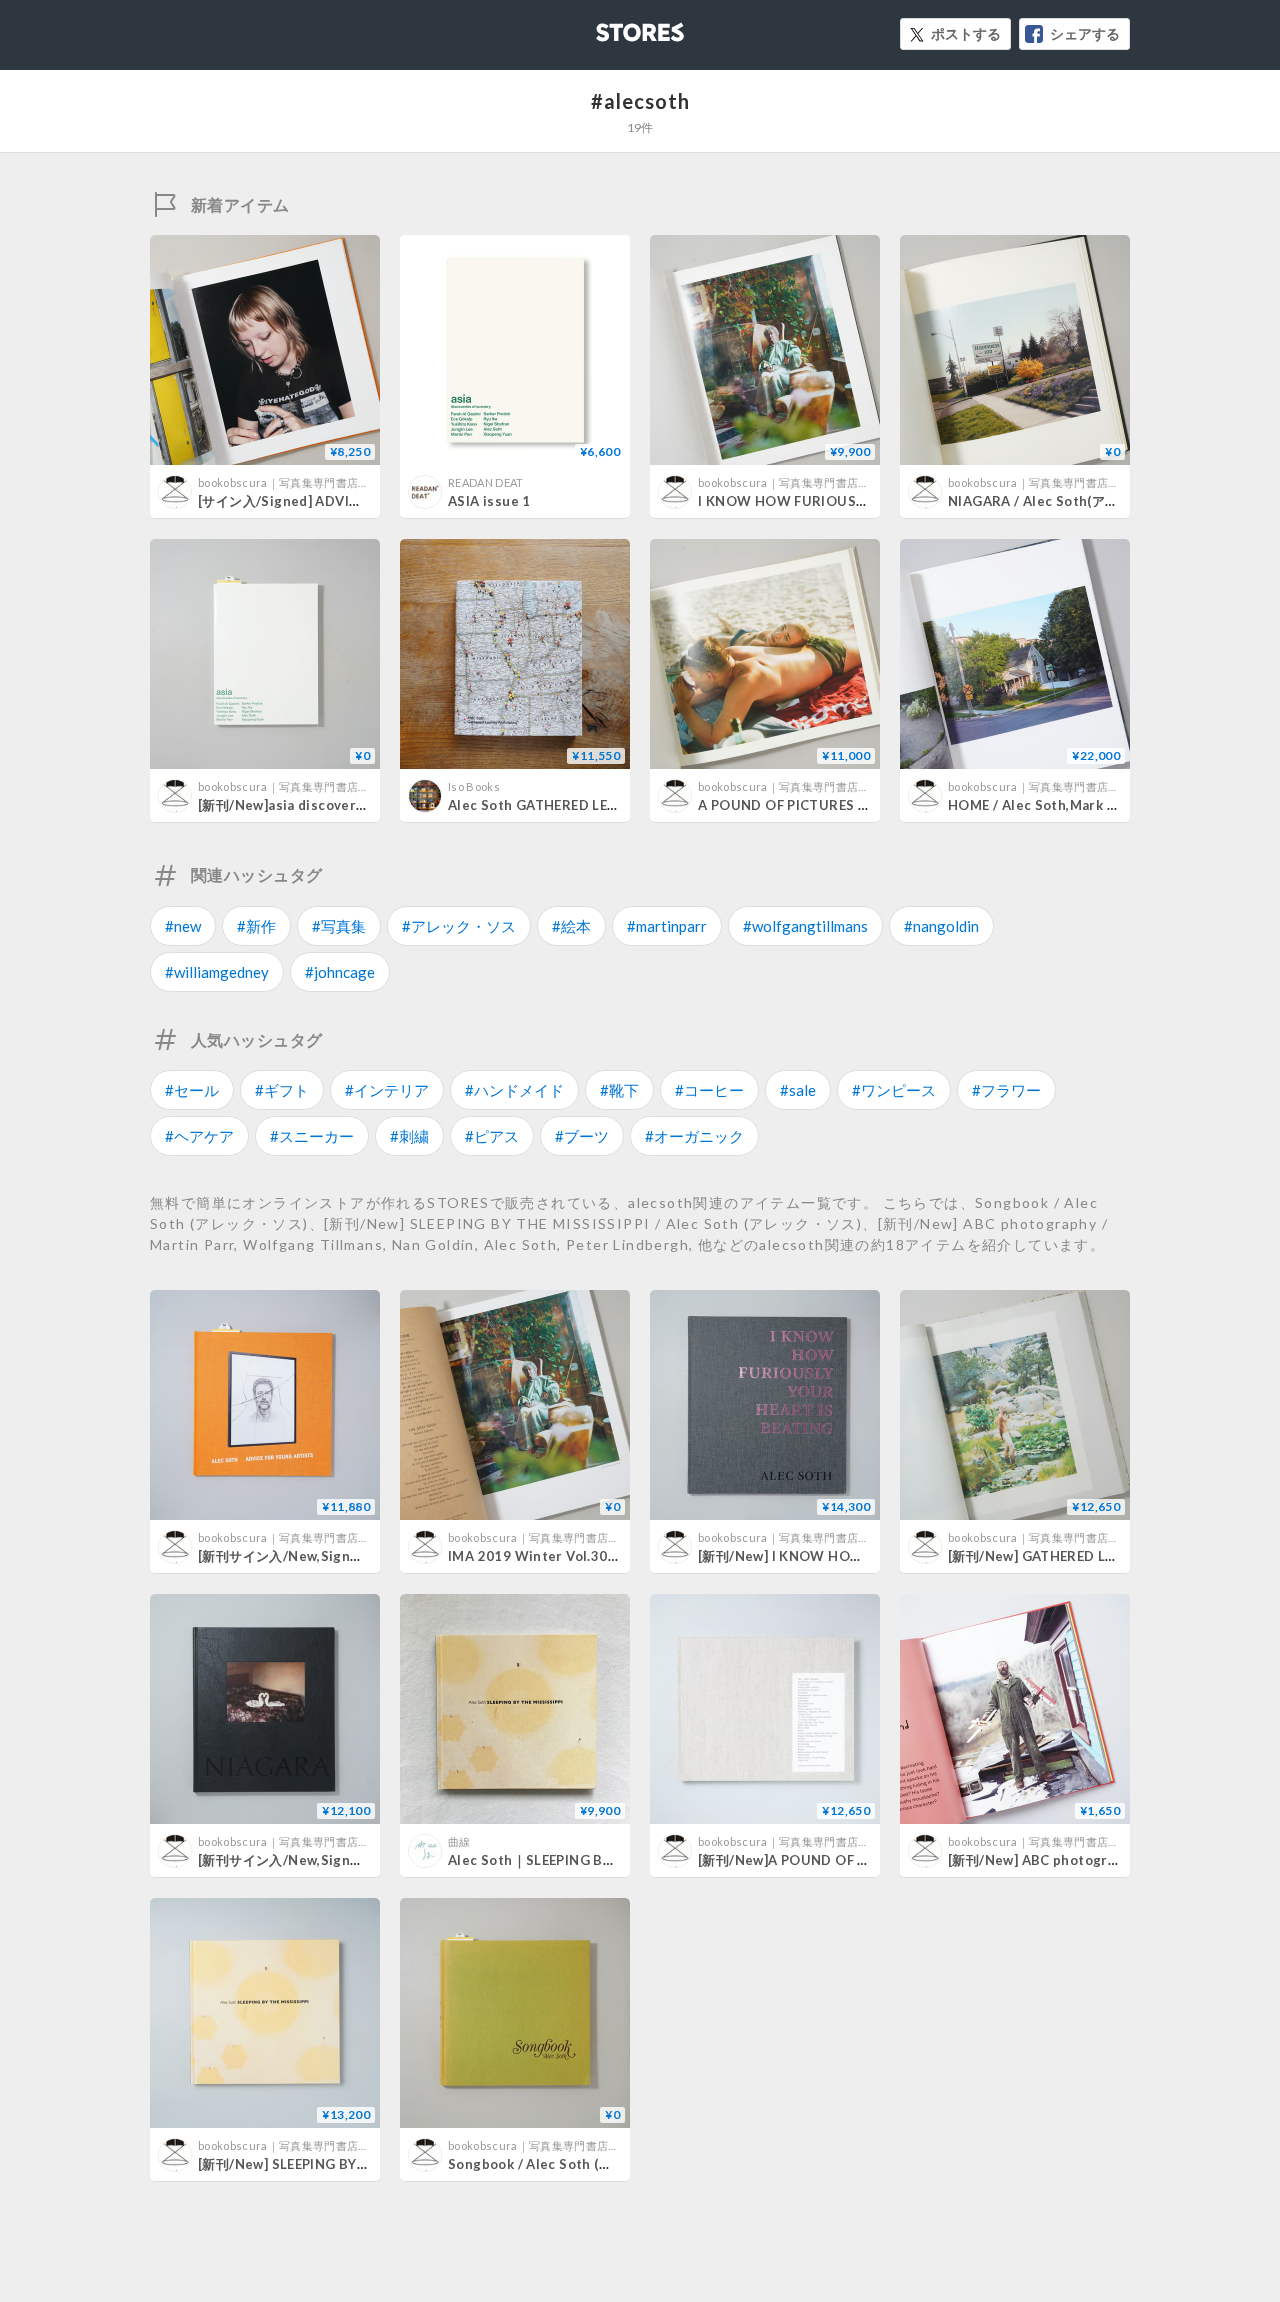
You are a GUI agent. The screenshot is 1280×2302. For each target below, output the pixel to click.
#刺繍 (409, 1136)
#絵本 (571, 926)
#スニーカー (312, 1136)
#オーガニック (694, 1136)
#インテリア (387, 1090)
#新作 (256, 926)
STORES (607, 26)
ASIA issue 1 (489, 501)
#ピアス (492, 1136)
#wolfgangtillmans (805, 926)
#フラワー (1006, 1090)
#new (183, 926)
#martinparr (667, 926)
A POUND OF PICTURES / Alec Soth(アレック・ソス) (866, 805)
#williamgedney (217, 972)
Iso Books (474, 786)
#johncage (340, 972)
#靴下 (619, 1090)
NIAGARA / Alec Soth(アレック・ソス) (1069, 501)
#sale (798, 1090)
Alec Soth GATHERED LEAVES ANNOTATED (588, 805)
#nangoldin (941, 926)
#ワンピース (894, 1090)
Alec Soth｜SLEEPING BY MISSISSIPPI (571, 1860)
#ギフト (282, 1090)
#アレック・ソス (459, 926)
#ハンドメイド (514, 1090)
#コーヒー (709, 1090)
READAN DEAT (486, 482)
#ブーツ (582, 1136)
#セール (192, 1090)
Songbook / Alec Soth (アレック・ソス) (572, 2164)
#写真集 (339, 926)
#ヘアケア (199, 1136)
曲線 (459, 1841)
